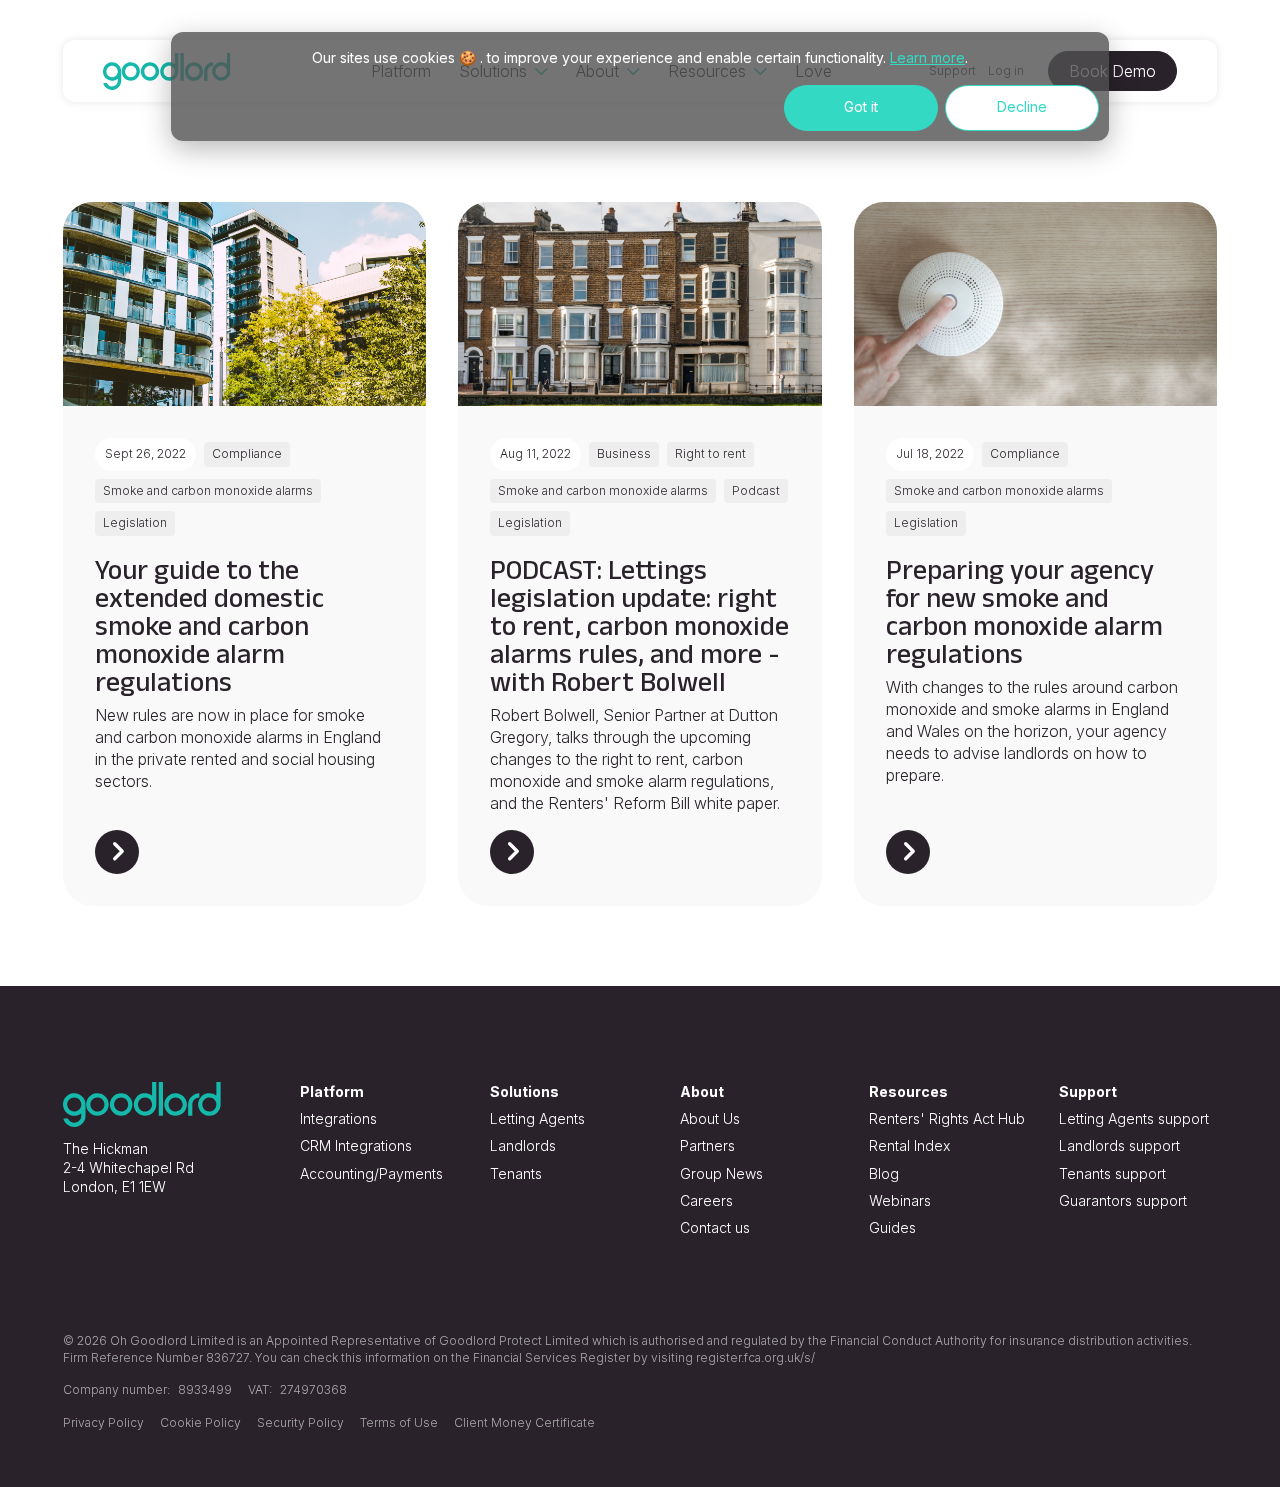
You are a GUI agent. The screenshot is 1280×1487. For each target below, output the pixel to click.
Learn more (927, 57)
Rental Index (909, 1145)
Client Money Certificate (524, 1422)
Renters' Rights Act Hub (947, 1118)
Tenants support (1112, 1173)
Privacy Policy (103, 1422)
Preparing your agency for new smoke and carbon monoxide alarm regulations (1024, 611)
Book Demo (1112, 71)
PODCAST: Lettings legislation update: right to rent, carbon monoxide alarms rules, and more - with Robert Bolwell (639, 625)
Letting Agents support (1134, 1118)
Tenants (516, 1173)
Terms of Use (399, 1422)
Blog (884, 1173)
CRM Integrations (356, 1145)
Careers (706, 1200)
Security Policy (300, 1422)
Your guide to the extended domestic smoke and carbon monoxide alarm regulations (209, 625)
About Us (710, 1118)
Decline (1022, 106)
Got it (861, 106)
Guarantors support (1123, 1200)
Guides (892, 1227)
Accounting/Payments (371, 1173)
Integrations (338, 1118)
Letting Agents (537, 1118)
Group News (721, 1173)
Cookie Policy (200, 1422)
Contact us (715, 1227)
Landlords (523, 1145)
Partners (707, 1145)
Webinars (900, 1200)
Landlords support (1119, 1145)
